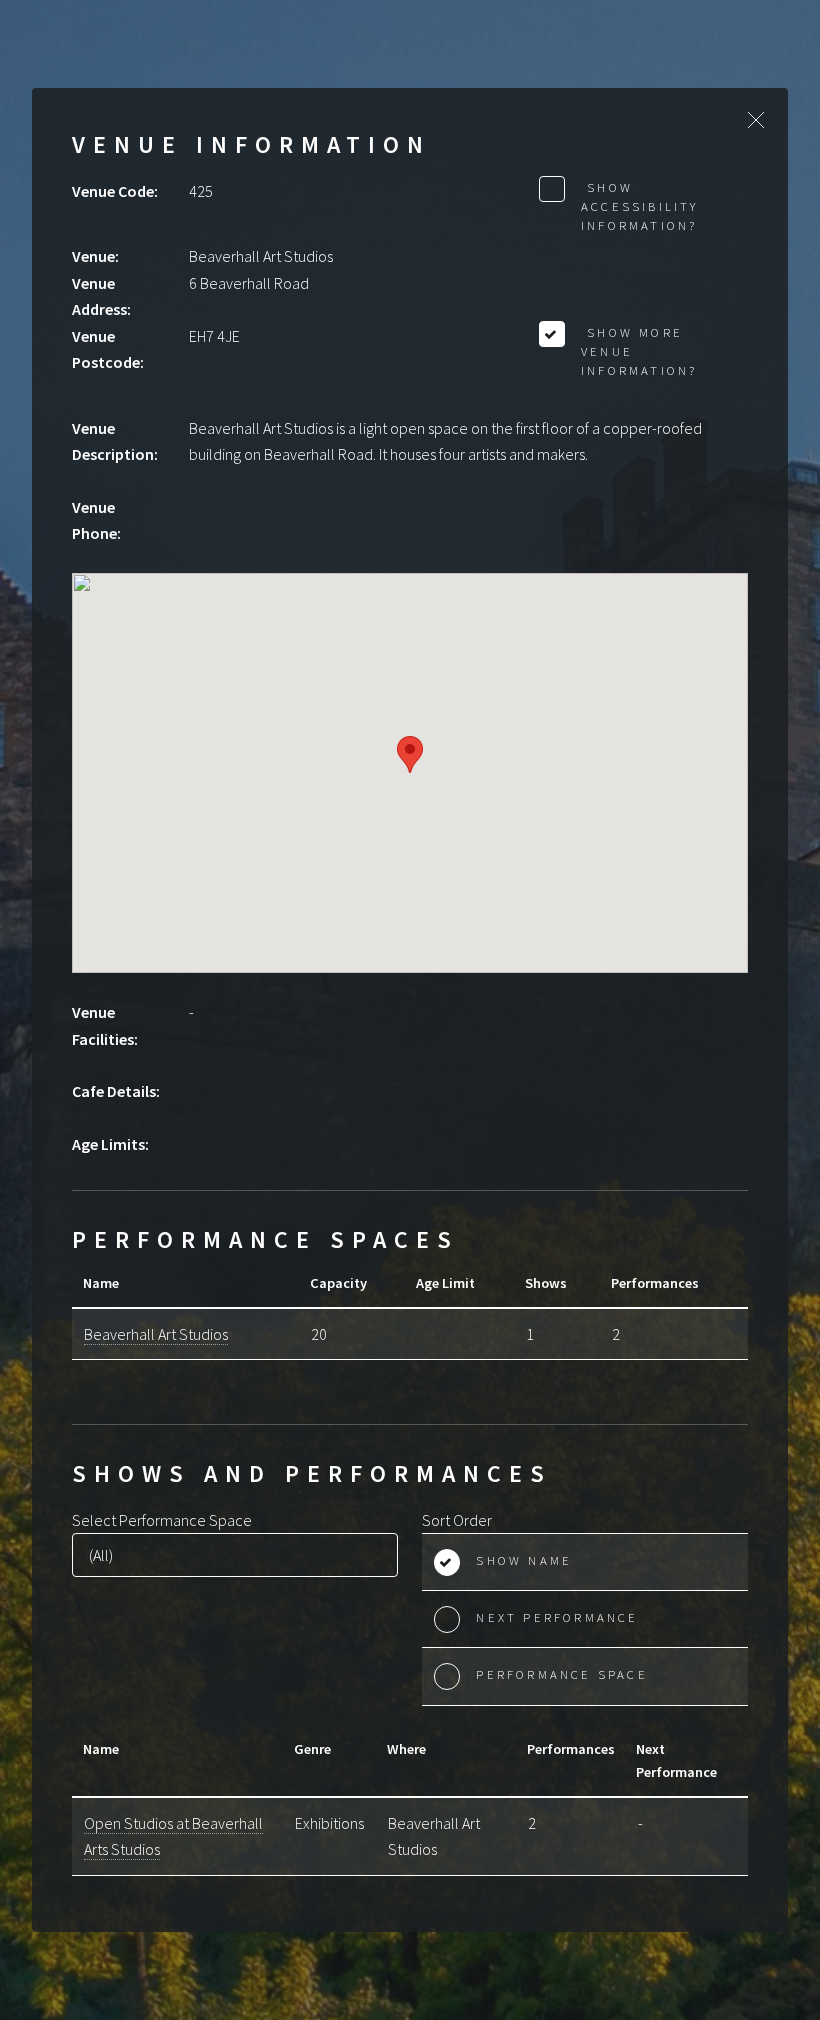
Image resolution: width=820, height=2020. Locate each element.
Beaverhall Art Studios (156, 1334)
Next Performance (557, 1617)
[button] (410, 754)
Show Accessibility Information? (640, 206)
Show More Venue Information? (639, 351)
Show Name (524, 1560)
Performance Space (561, 1674)
